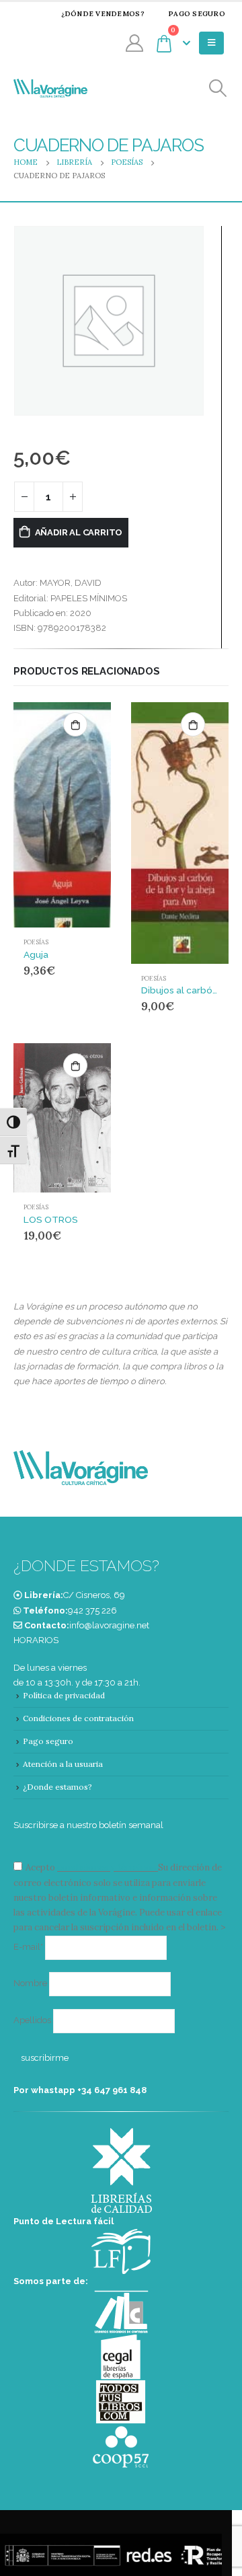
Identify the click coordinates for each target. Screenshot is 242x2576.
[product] (62, 815)
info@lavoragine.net (109, 1625)
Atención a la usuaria (63, 1764)
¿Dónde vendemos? (103, 14)
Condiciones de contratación (78, 1718)
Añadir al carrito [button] (75, 724)
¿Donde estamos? (57, 1787)
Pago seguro (197, 14)
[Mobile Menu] (211, 43)
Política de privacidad (64, 1695)
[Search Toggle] (218, 88)
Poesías (36, 942)
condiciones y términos (107, 1867)
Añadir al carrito (79, 532)
